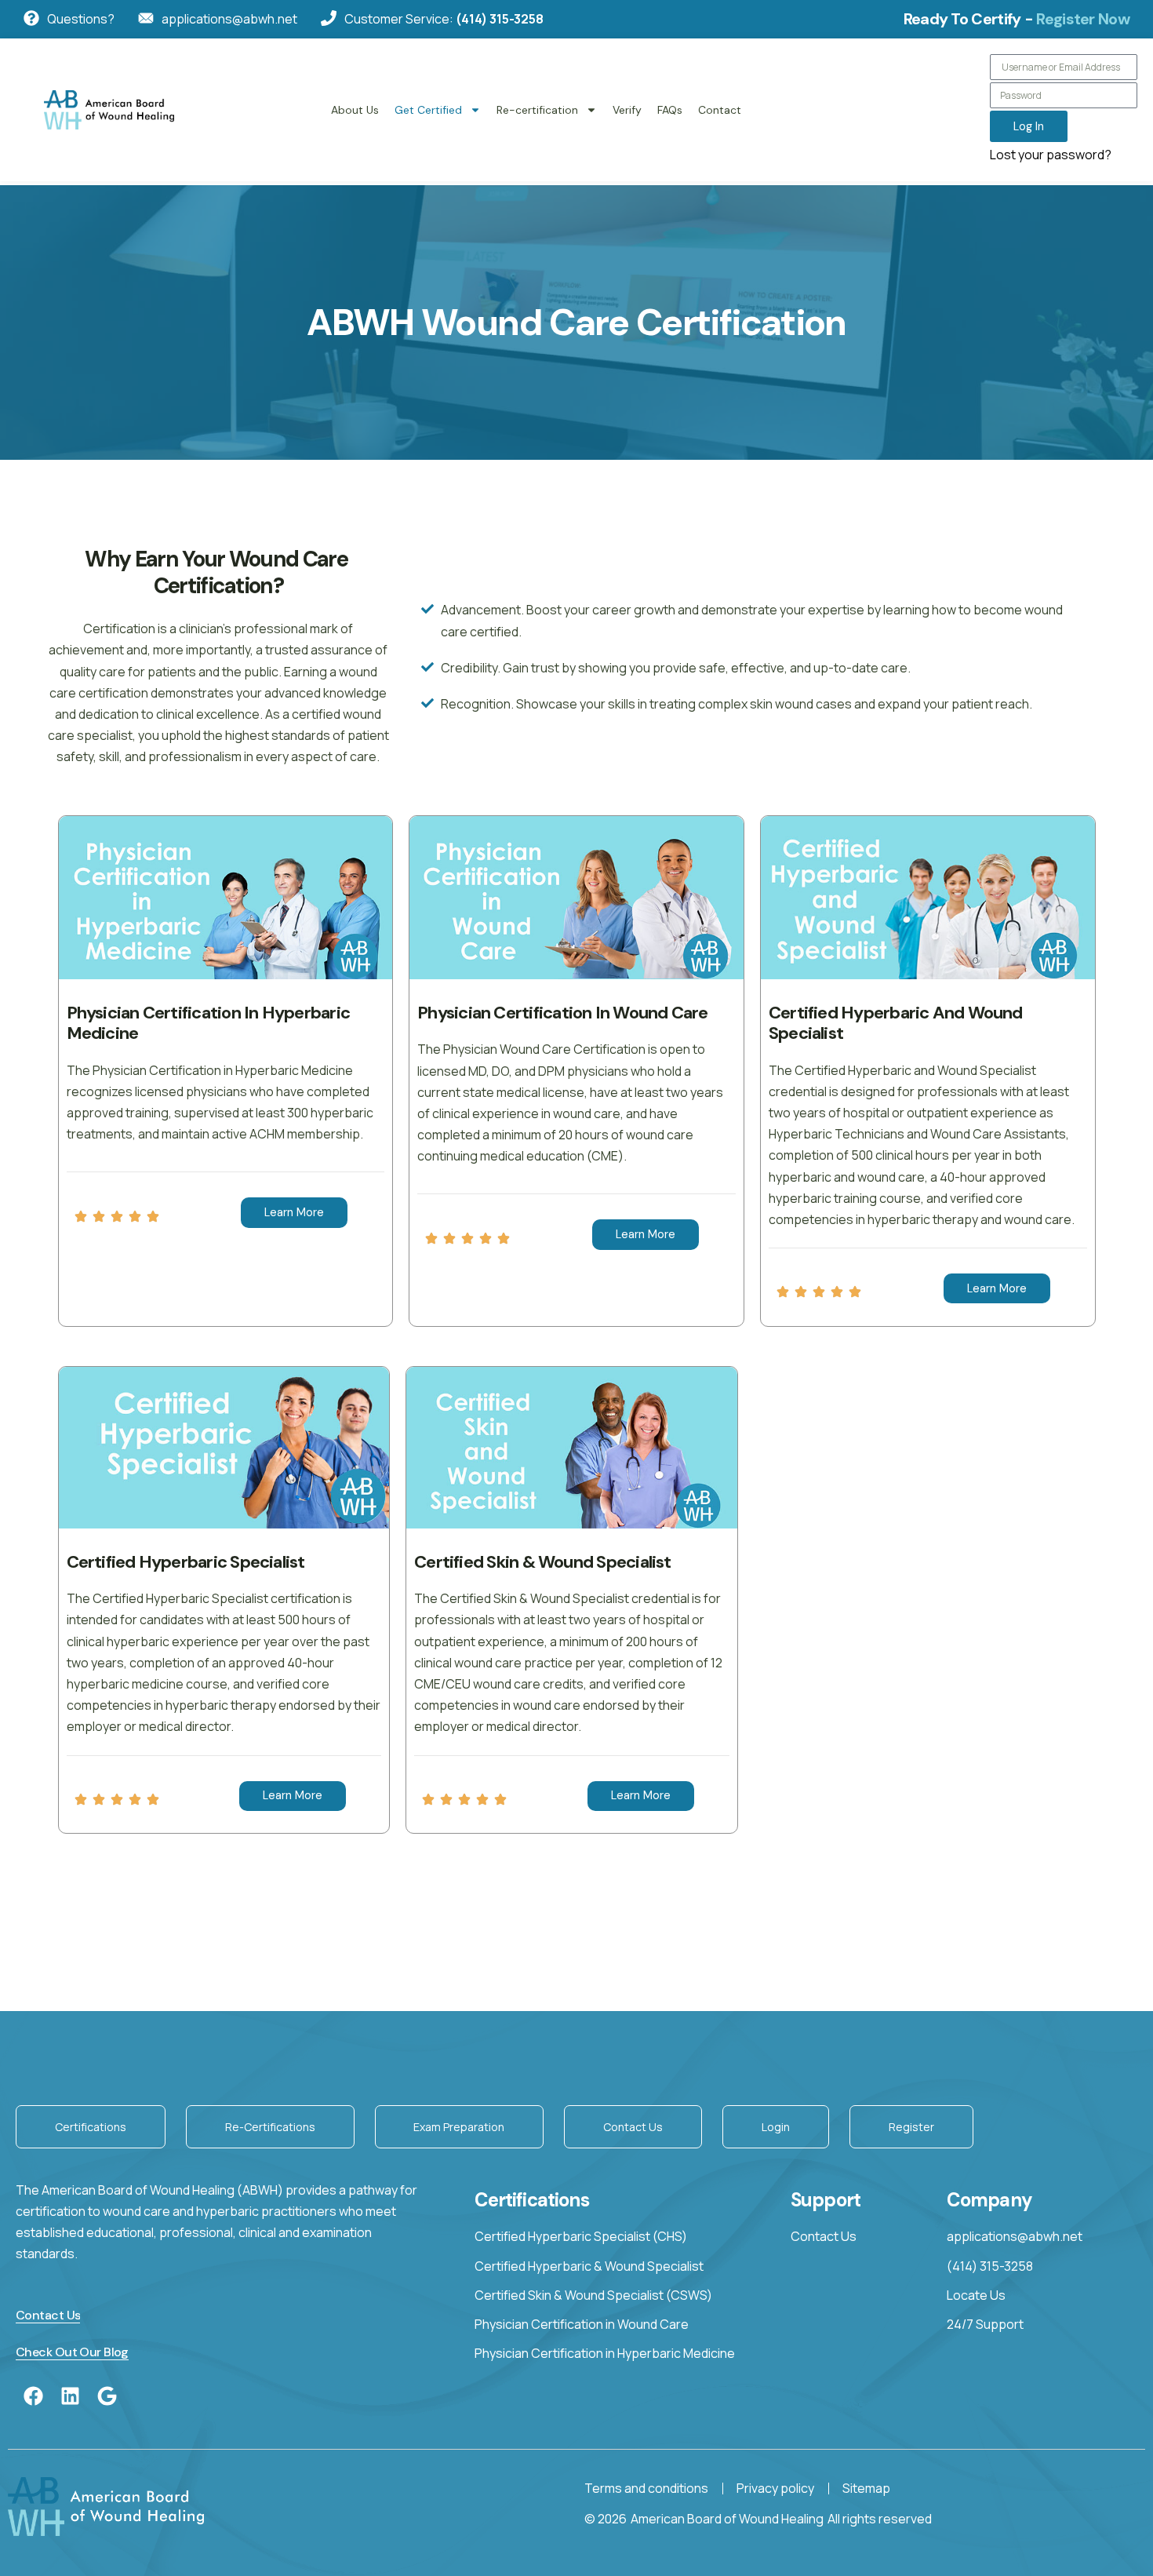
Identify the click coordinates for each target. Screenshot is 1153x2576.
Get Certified (428, 110)
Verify (627, 110)
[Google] (107, 2396)
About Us (355, 110)
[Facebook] (33, 2396)
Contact (720, 110)
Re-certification (537, 110)
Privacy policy (775, 2488)
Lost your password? (1051, 155)
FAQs (670, 110)
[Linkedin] (70, 2396)
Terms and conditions (646, 2488)
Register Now (1083, 19)
